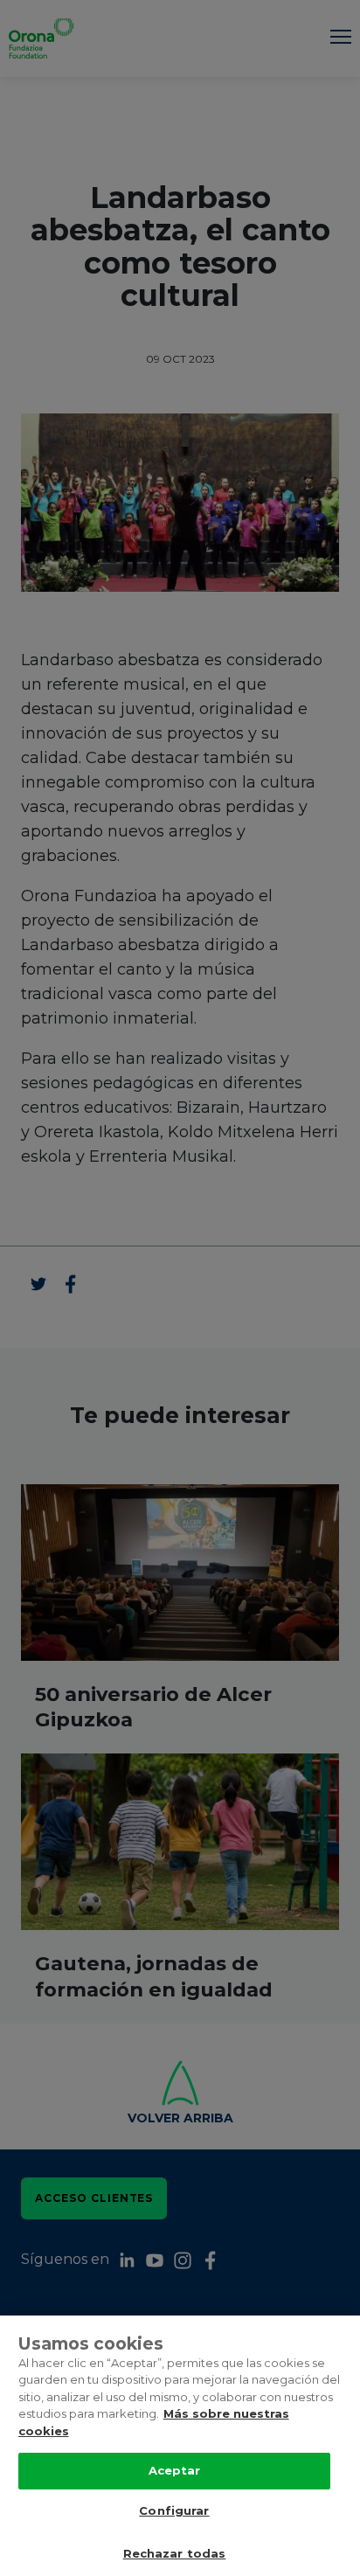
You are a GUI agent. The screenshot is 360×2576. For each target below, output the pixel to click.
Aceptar (175, 2470)
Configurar (174, 2510)
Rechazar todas (175, 2553)
